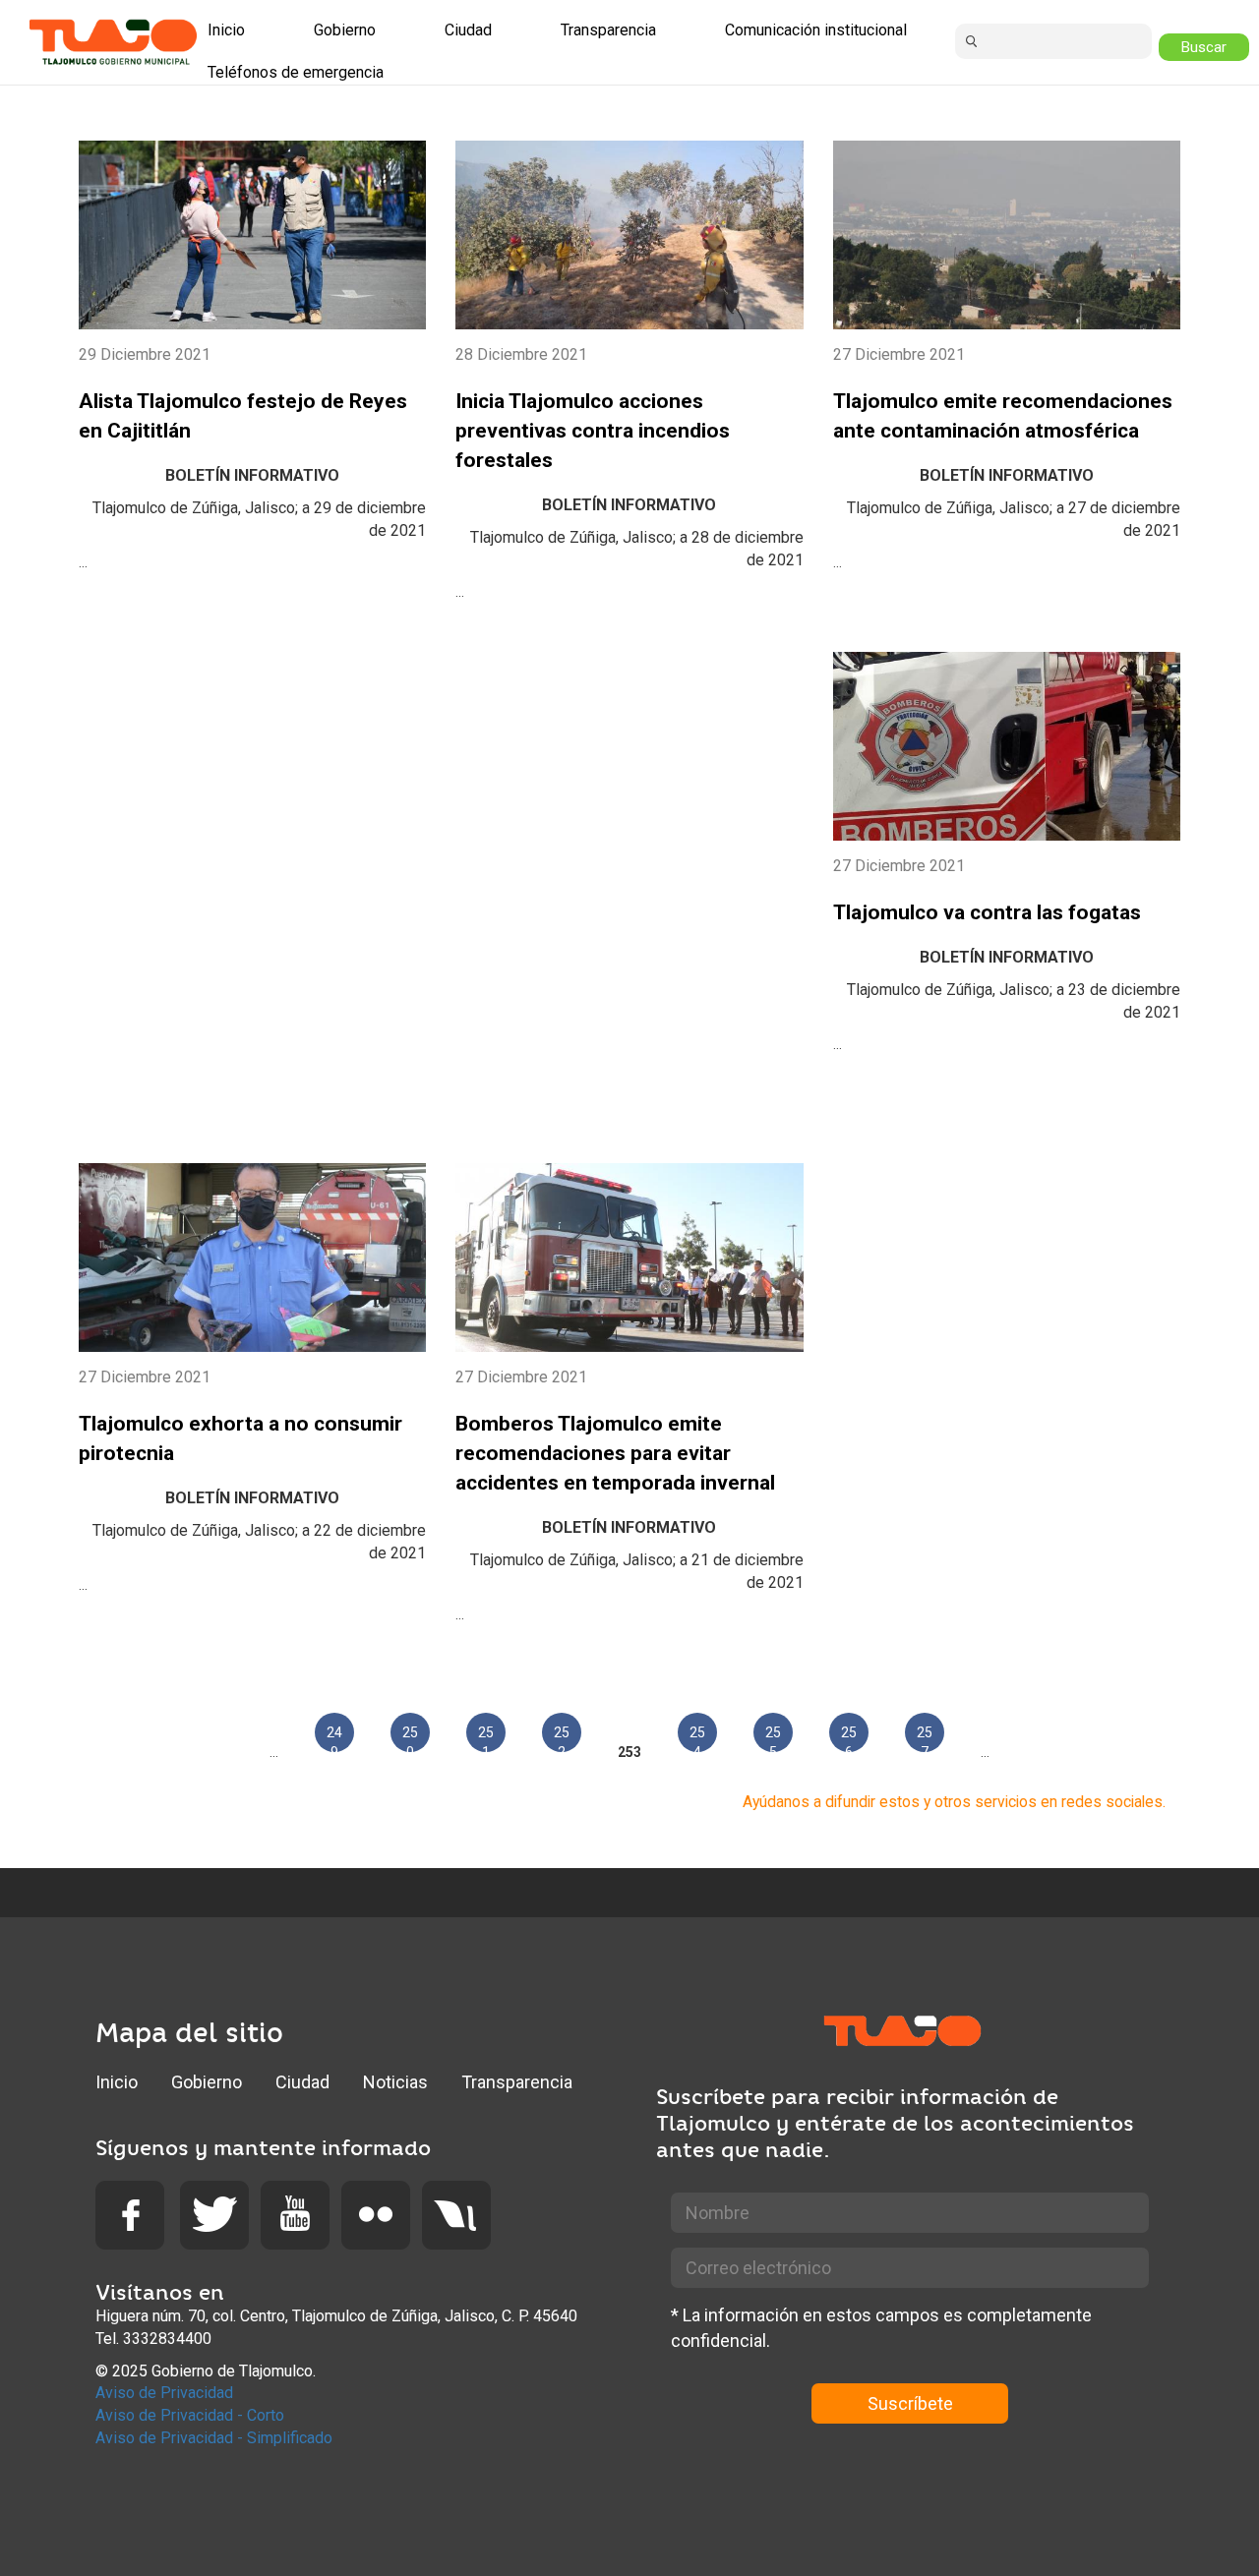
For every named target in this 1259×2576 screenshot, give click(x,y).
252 (562, 1738)
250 (410, 1738)
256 (849, 1738)
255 (773, 1738)
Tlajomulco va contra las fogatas (987, 912)
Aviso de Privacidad (164, 2393)
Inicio (117, 2082)
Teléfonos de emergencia (296, 72)
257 (925, 1738)
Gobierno (207, 2082)
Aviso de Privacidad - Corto (190, 2415)
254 (697, 1738)
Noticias (395, 2082)
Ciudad (302, 2082)
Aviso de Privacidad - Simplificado (214, 2438)
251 (486, 1738)
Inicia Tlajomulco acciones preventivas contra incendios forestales (593, 431)
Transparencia (517, 2082)
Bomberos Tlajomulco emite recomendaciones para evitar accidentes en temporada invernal (615, 1453)
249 (334, 1738)
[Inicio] (113, 42)
